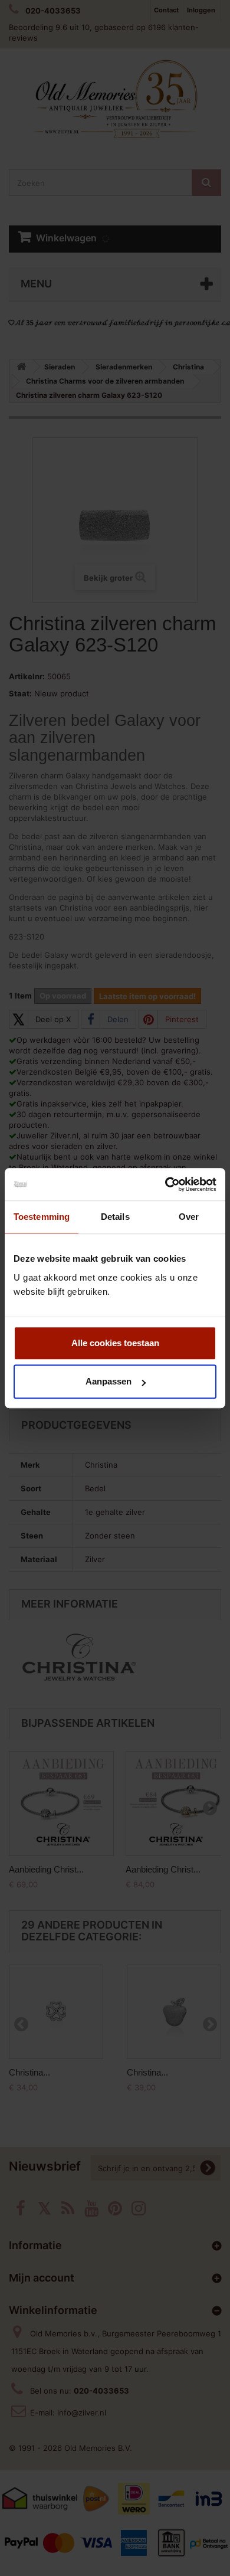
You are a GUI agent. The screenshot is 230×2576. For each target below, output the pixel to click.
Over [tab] (189, 1217)
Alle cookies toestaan (115, 1343)
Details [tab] (115, 1217)
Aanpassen (109, 1381)
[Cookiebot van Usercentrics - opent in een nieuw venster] (165, 1184)
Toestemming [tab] (42, 1217)
